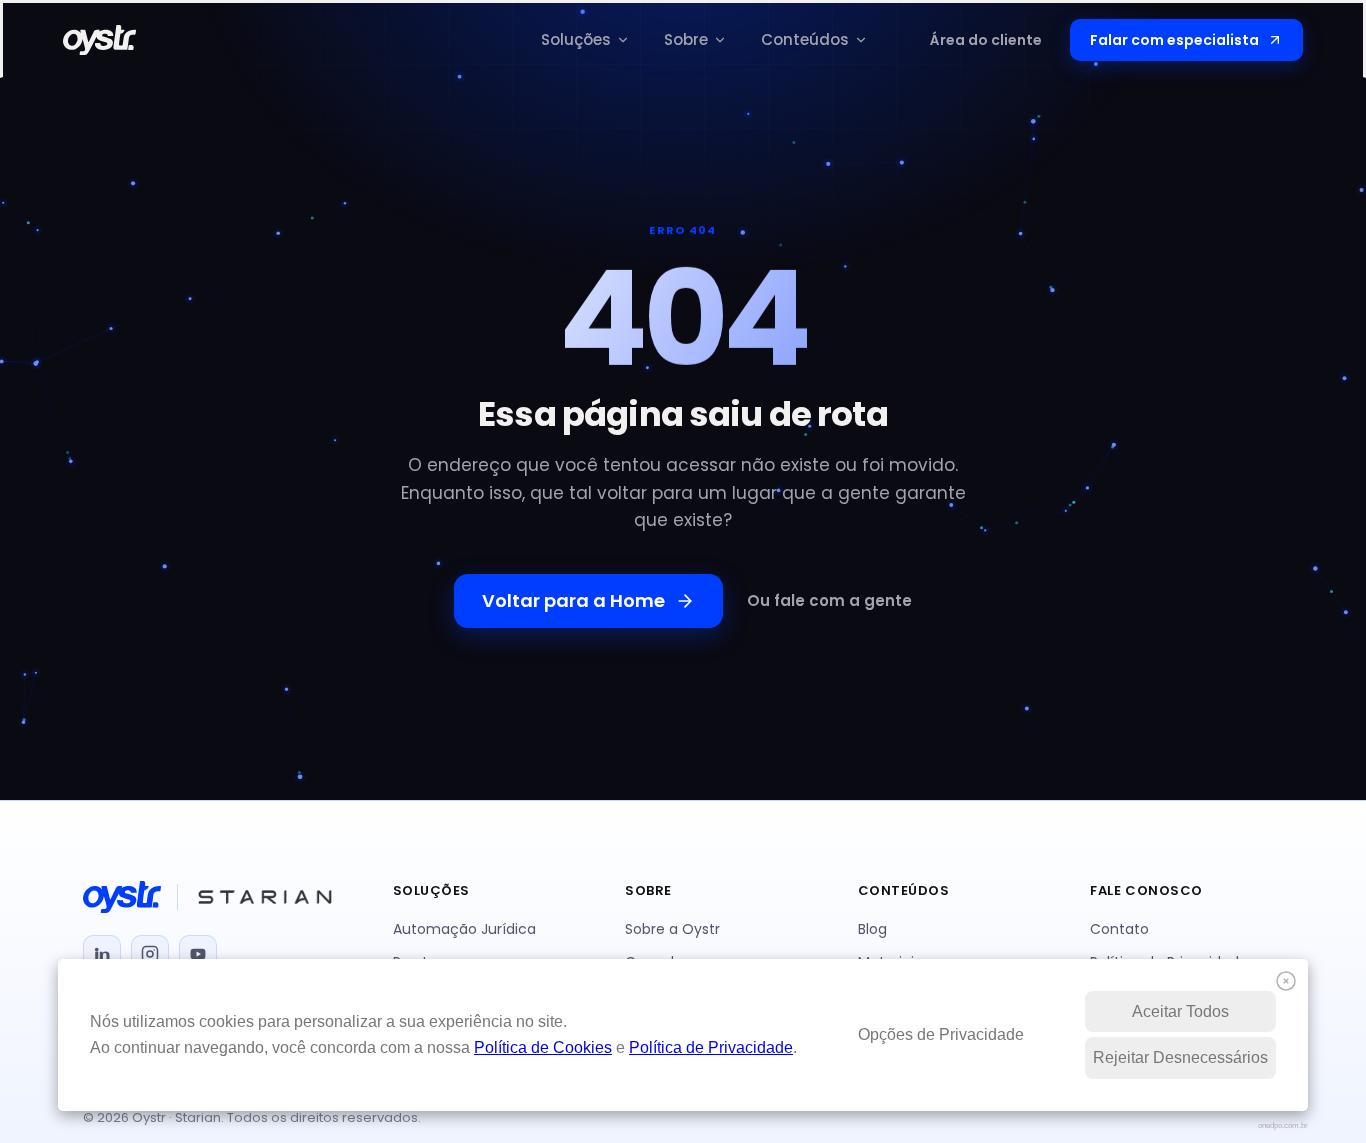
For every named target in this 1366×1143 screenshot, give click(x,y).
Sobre (686, 39)
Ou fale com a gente (829, 600)
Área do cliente (986, 40)
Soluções (576, 39)
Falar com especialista (1174, 40)
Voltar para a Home (573, 600)
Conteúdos (805, 39)
